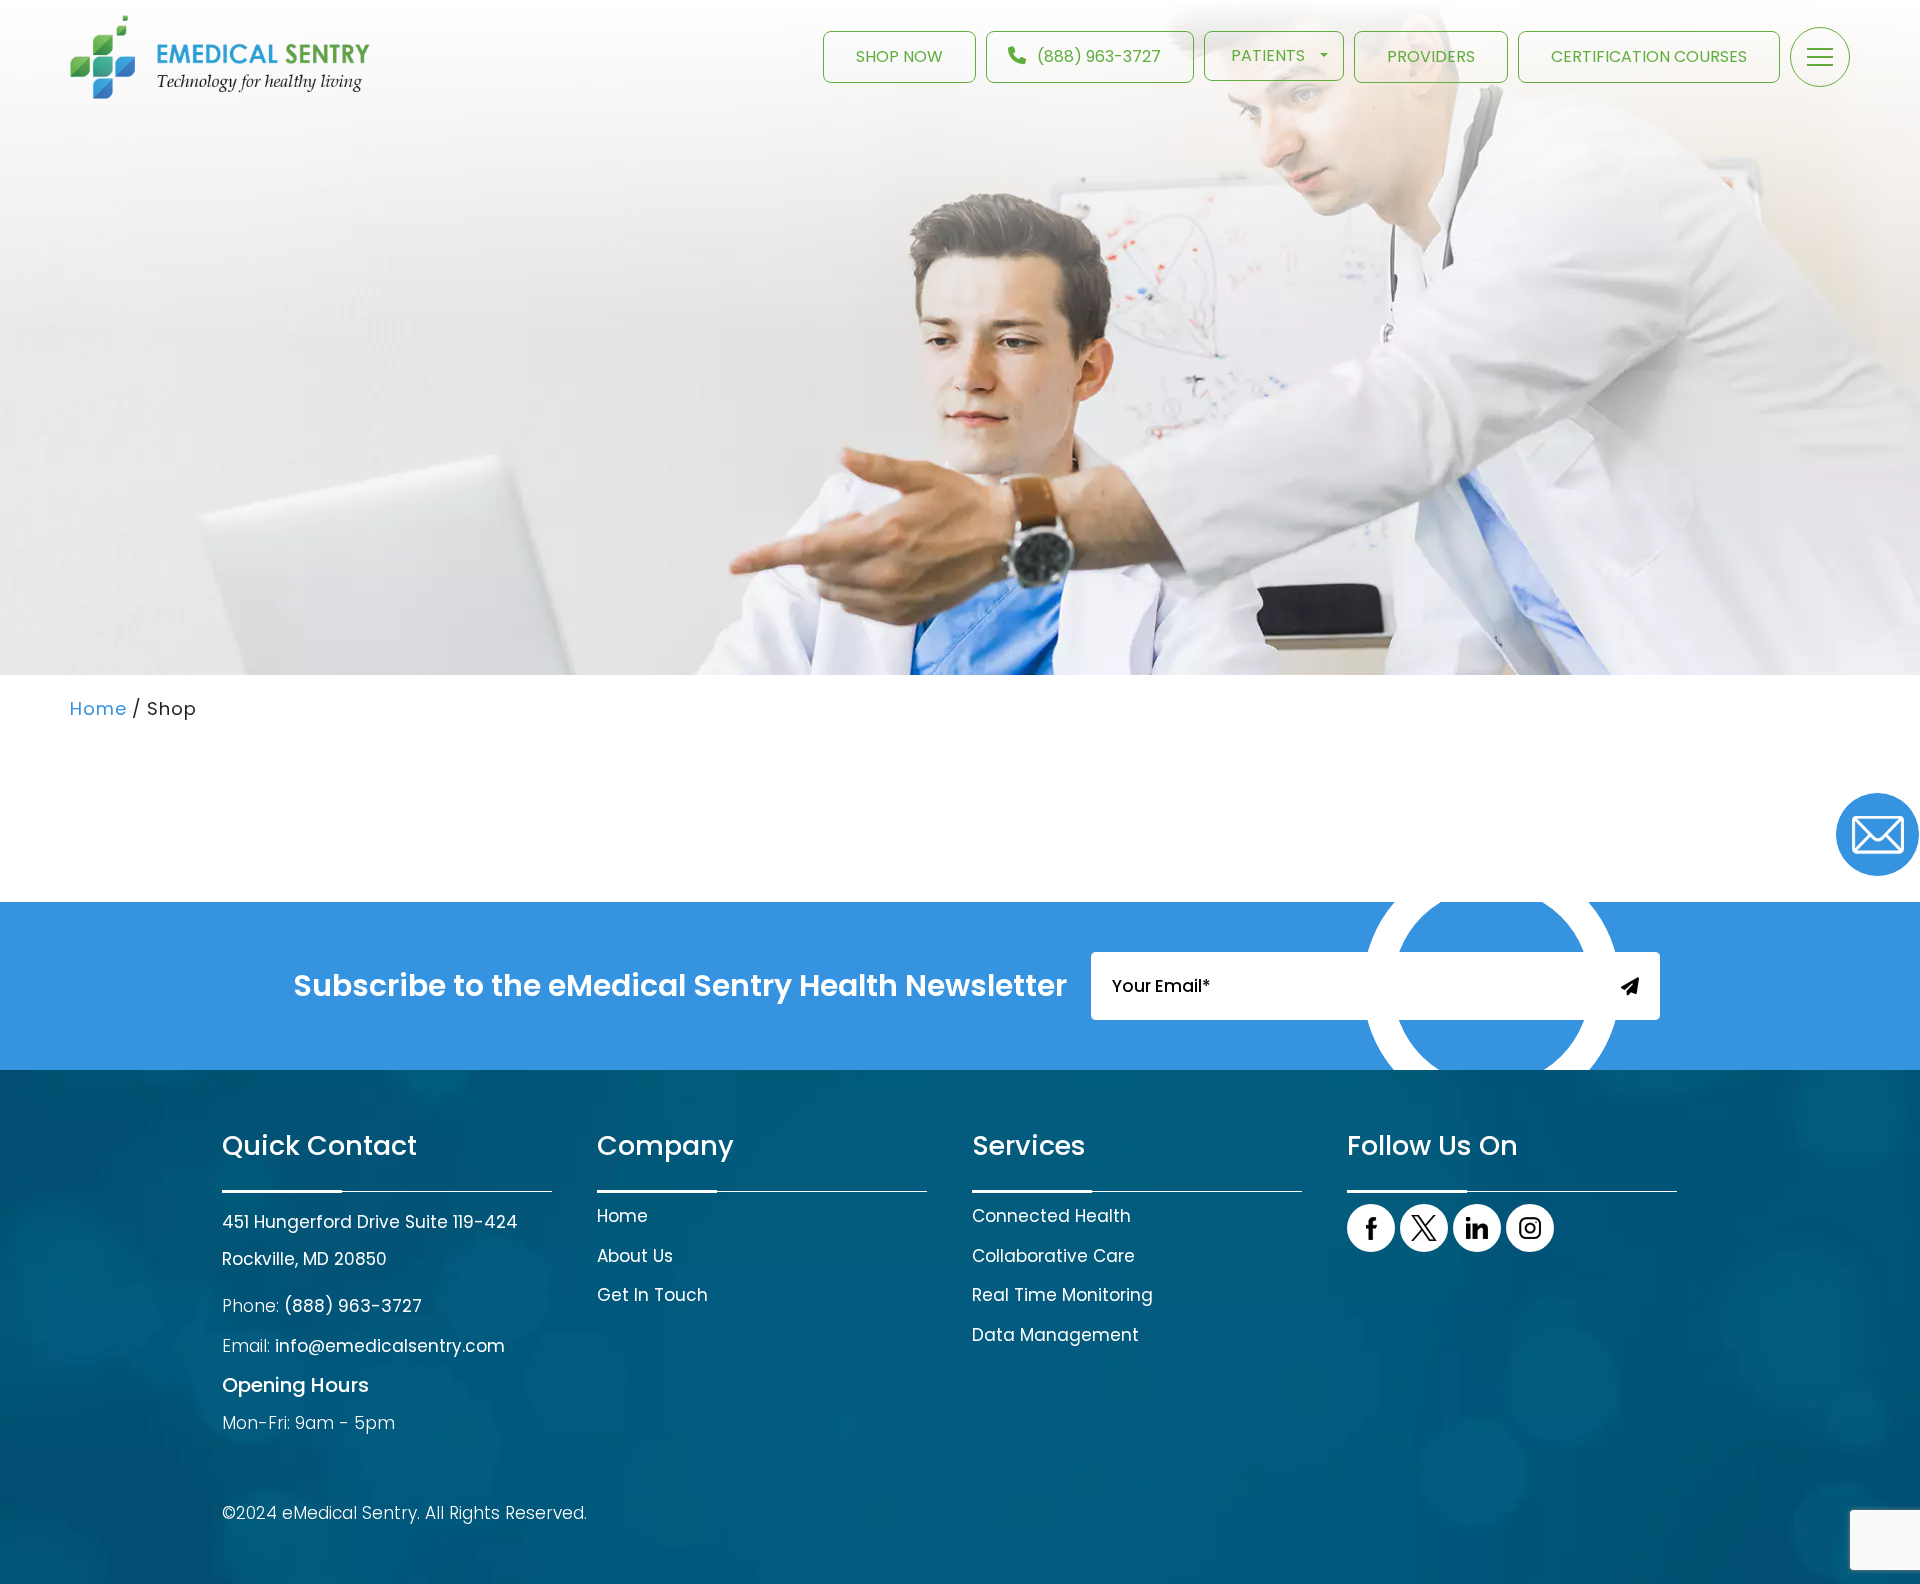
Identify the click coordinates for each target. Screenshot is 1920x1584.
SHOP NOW (899, 56)
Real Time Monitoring (1062, 1295)
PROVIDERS (1431, 56)
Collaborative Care (1053, 1256)
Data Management (1055, 1335)
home (98, 708)
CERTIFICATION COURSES (1649, 56)
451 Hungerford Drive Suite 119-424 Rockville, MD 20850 (370, 1240)
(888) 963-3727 (1099, 56)
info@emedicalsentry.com (390, 1346)
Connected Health (1051, 1216)
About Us (635, 1256)
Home (622, 1216)
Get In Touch (652, 1295)
